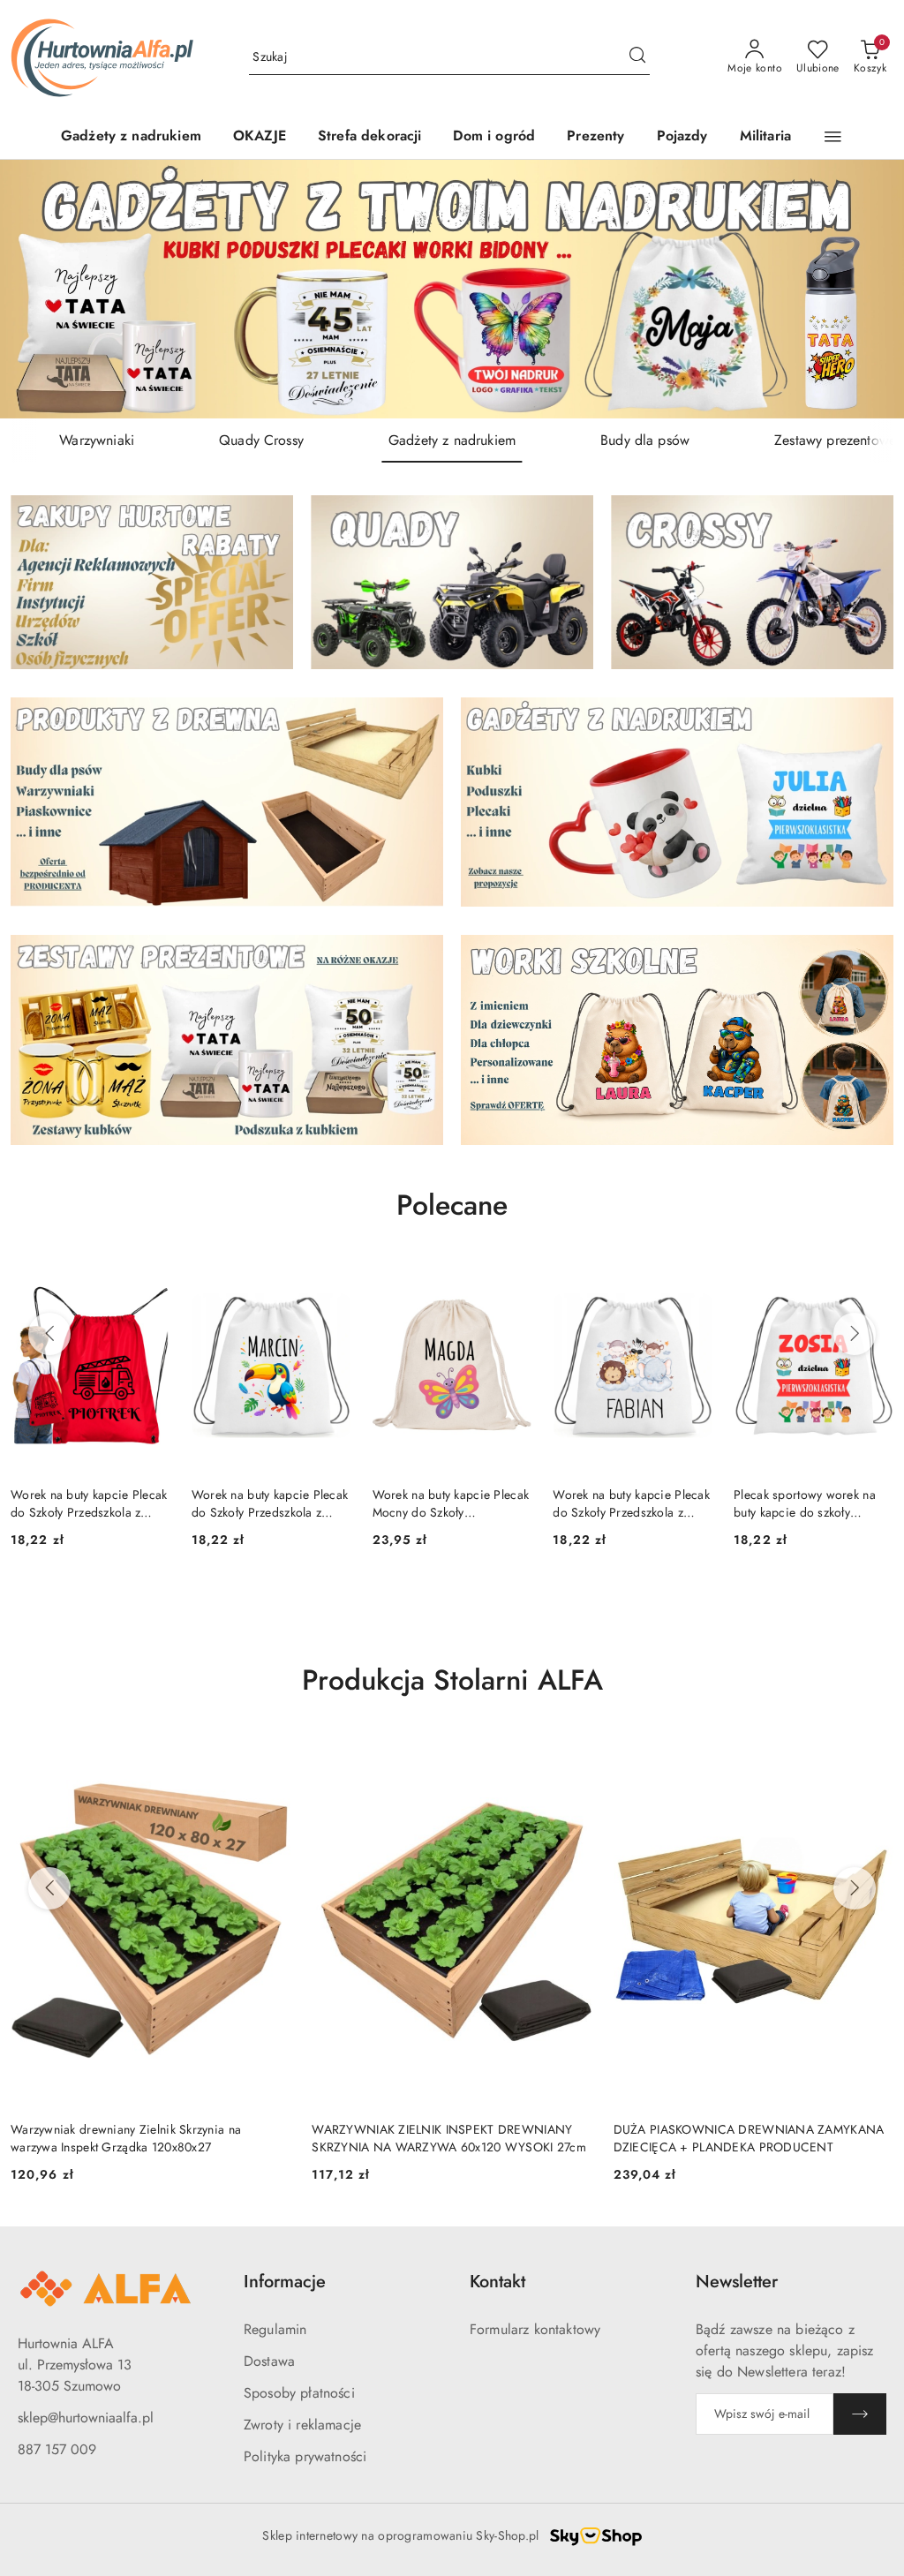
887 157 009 (57, 2449)
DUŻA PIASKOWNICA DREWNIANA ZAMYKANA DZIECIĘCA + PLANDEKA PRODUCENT (749, 2138)
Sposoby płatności (299, 2393)
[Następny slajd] (865, 290)
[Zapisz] (860, 2414)
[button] (833, 137)
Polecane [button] (452, 1205)
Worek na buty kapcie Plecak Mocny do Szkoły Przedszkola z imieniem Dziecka (451, 1503)
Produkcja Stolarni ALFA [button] (452, 1680)
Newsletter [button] (737, 2282)
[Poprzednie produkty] (49, 1334)
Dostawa (269, 2361)
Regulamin (275, 2329)
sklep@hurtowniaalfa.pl (86, 2418)
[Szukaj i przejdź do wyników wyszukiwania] (637, 57)
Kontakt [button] (497, 2282)
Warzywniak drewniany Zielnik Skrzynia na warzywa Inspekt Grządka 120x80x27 (126, 2138)
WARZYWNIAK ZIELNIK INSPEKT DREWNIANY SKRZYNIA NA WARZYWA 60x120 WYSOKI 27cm (449, 2138)
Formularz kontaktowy (535, 2329)
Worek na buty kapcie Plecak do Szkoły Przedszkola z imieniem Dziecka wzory (89, 1503)
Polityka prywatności (305, 2456)
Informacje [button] (285, 2282)
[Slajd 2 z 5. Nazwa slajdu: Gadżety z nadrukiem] (452, 289)
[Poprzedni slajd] (39, 290)
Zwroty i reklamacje (302, 2425)
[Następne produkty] (855, 1334)
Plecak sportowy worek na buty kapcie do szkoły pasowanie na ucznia (805, 1503)
